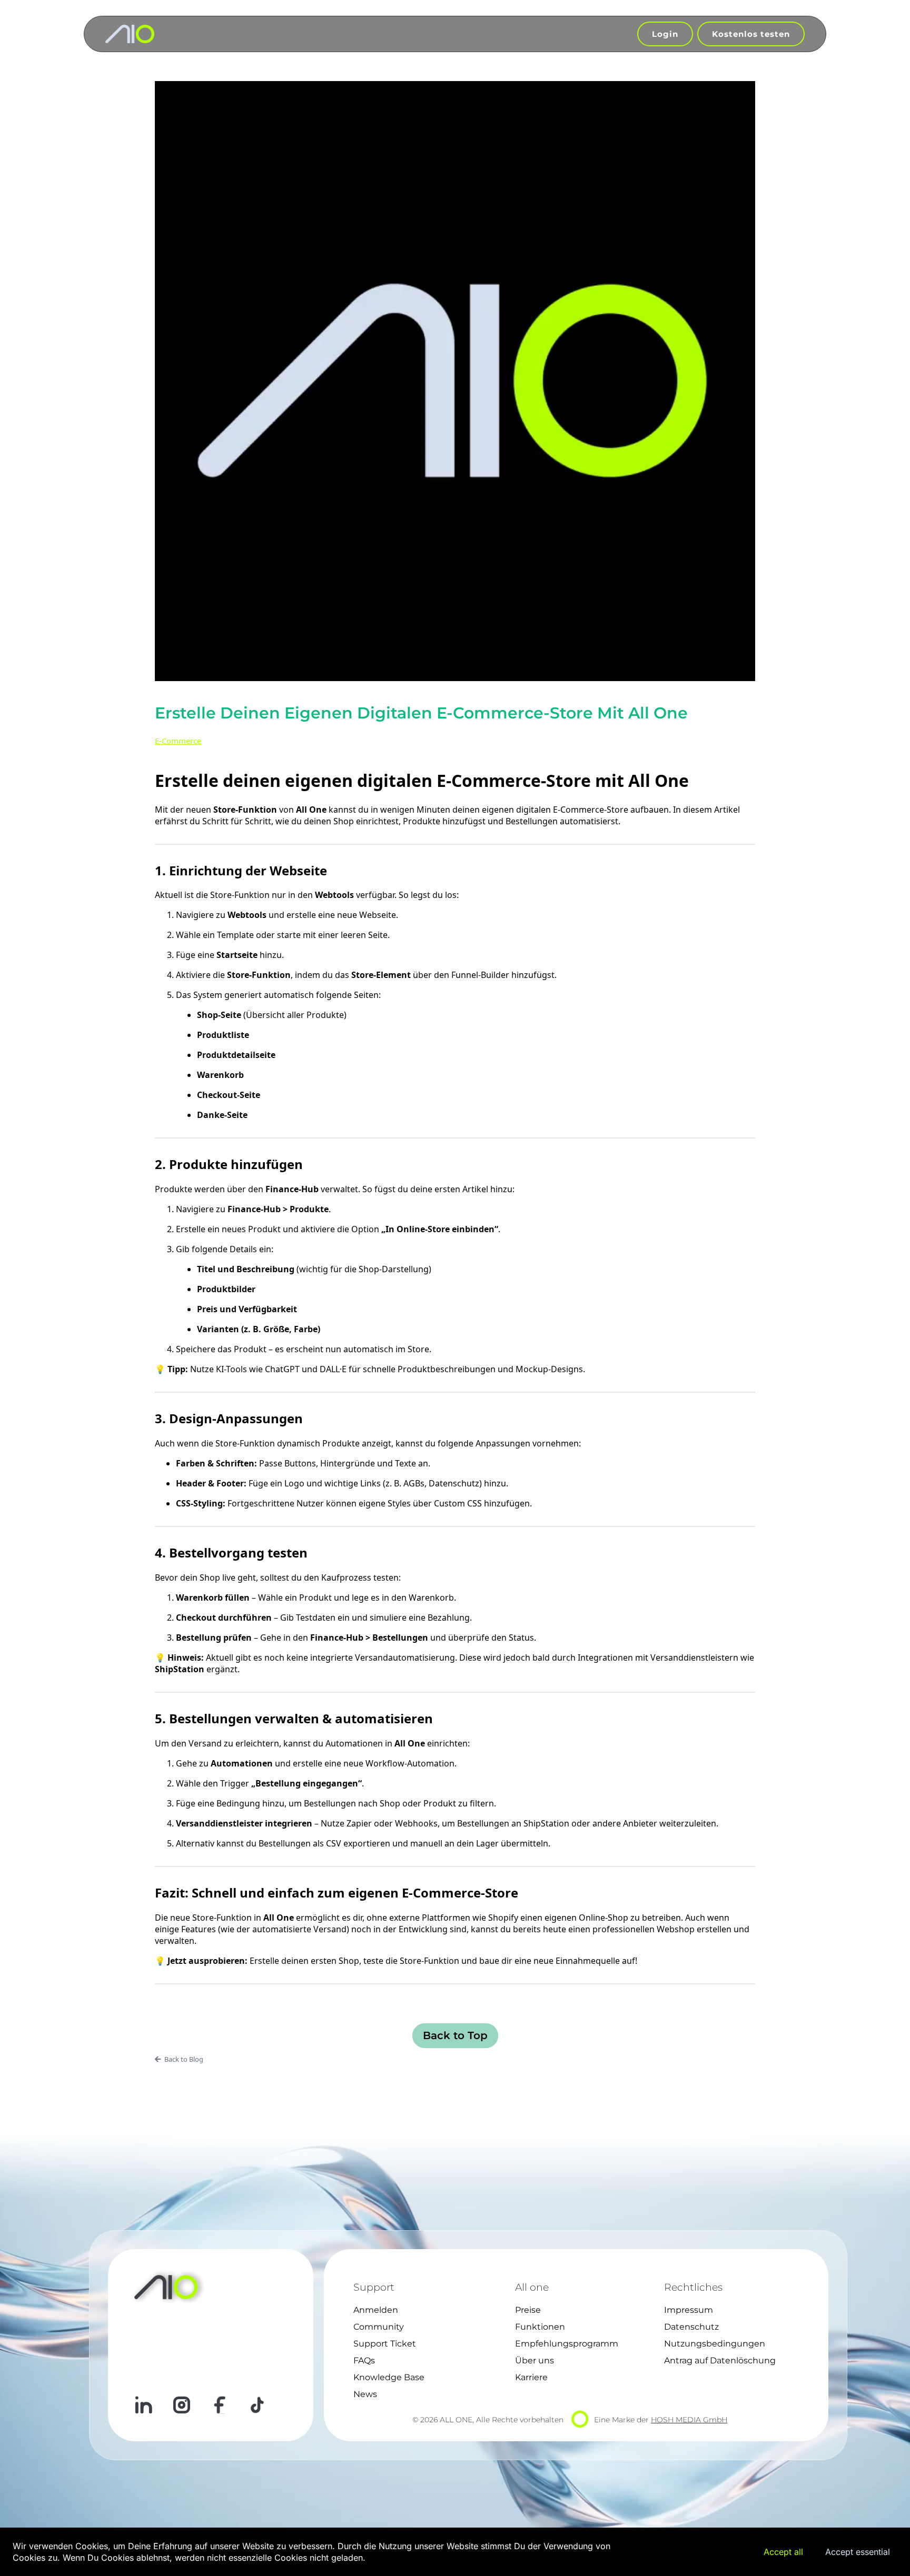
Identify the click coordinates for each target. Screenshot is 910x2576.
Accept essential (858, 2552)
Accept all (783, 2552)
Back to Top (455, 2035)
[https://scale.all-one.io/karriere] (130, 34)
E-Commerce (178, 741)
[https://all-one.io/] (174, 2287)
